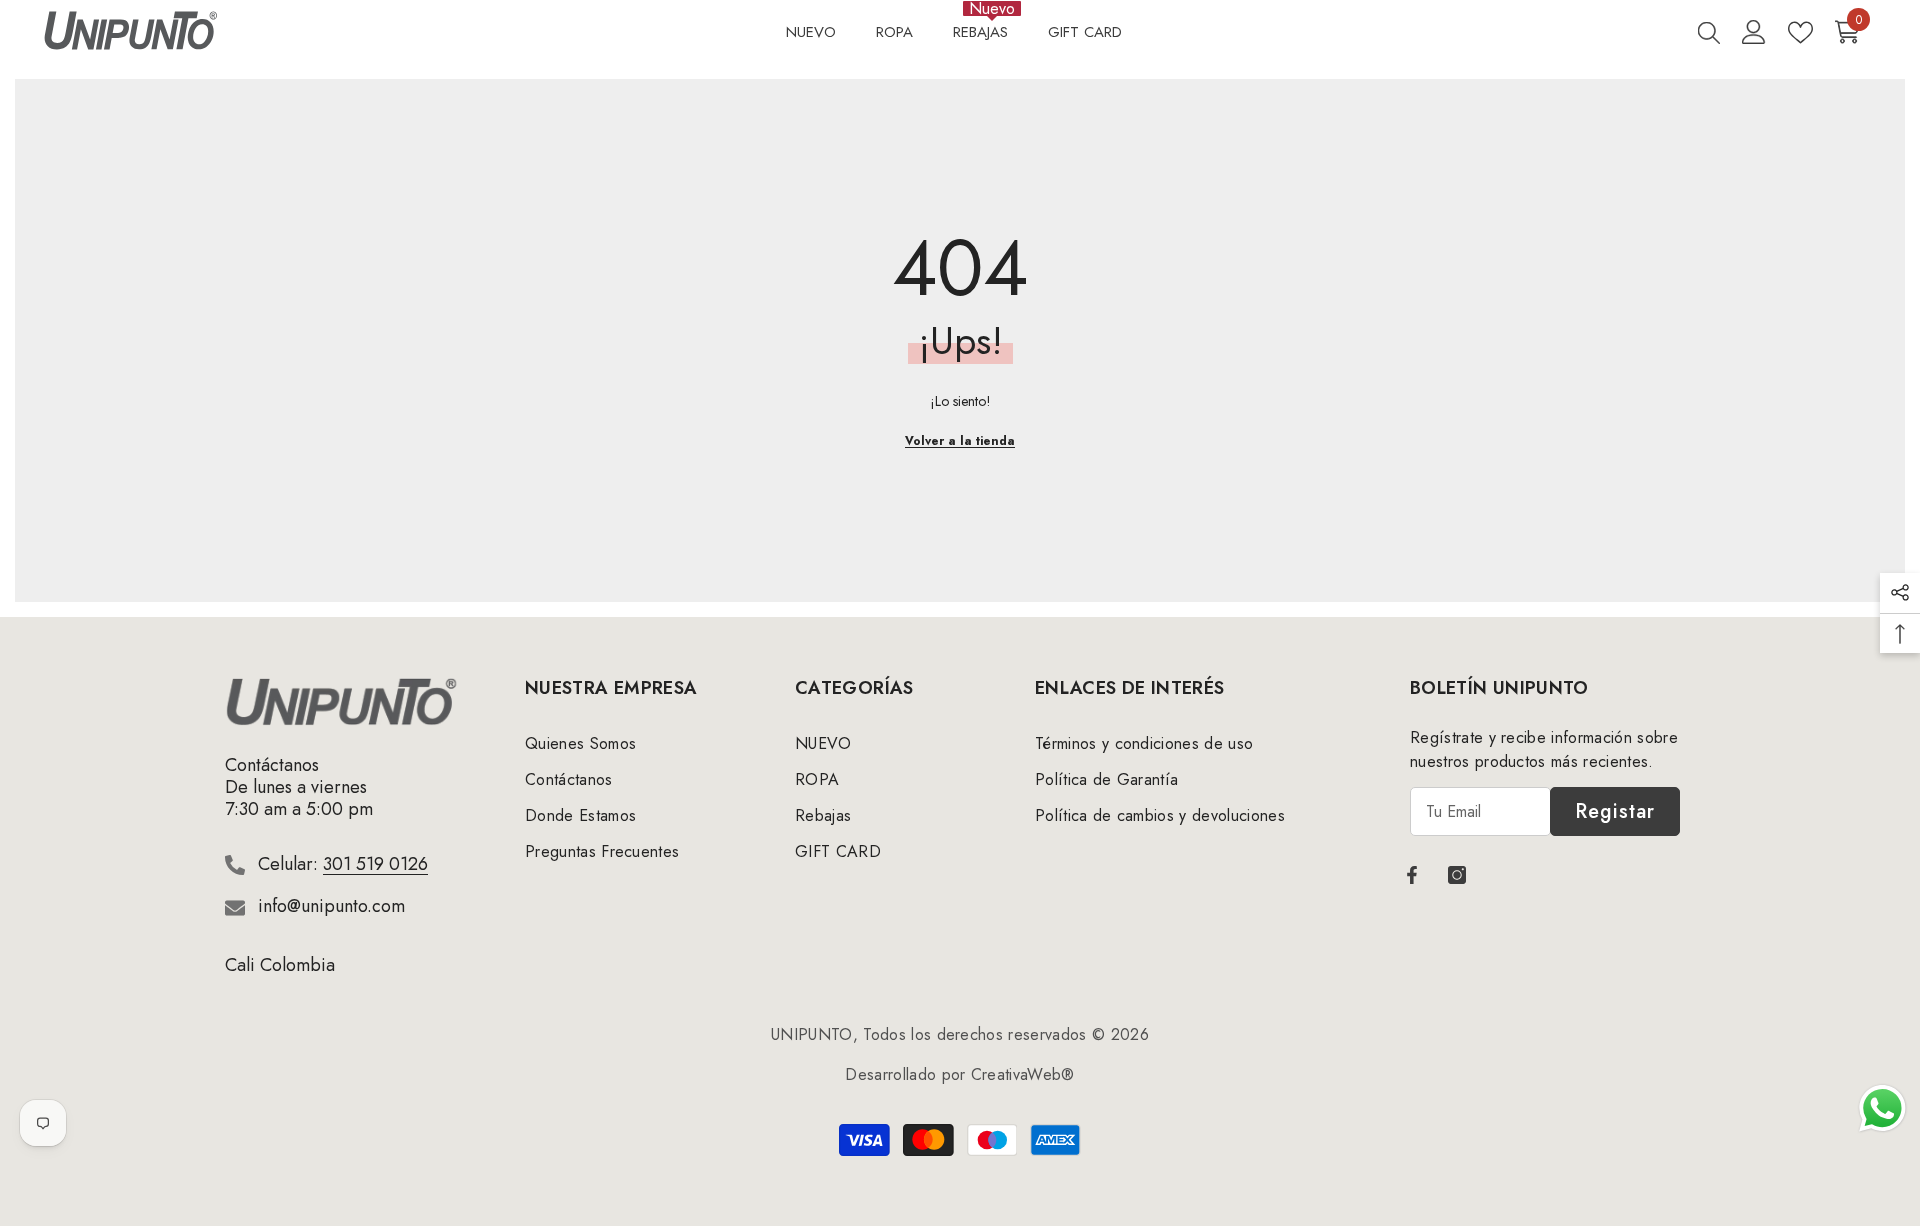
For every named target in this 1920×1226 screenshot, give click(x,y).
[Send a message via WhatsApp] (1882, 1108)
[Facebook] (1412, 875)
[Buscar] (1709, 32)
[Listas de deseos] (1800, 32)
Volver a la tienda (960, 441)
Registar (1615, 811)
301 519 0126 (375, 864)
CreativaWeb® (1023, 1074)
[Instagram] (1457, 875)
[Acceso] (1754, 32)
